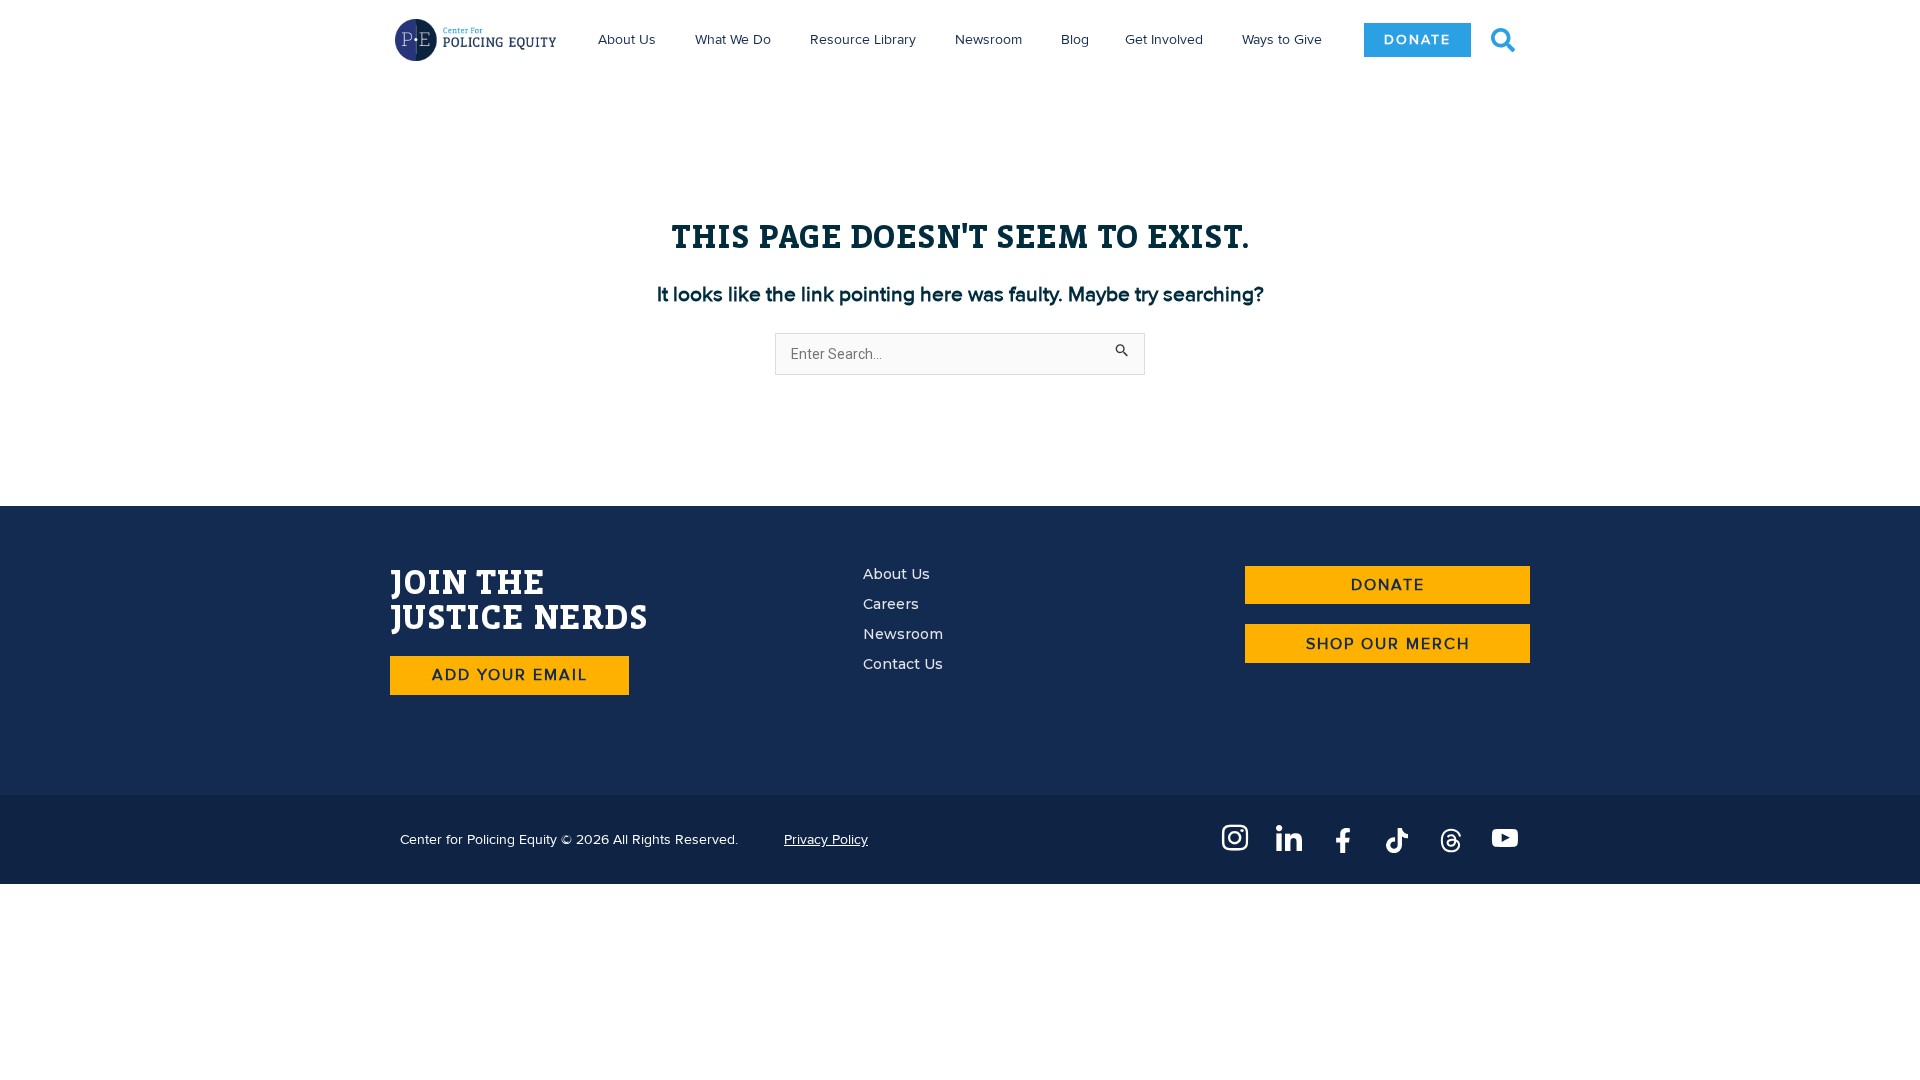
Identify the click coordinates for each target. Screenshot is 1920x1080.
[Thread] (1451, 839)
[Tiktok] (1397, 839)
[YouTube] (1505, 839)
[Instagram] (1235, 839)
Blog (1075, 39)
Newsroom (988, 39)
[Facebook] (1343, 839)
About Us (627, 39)
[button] (1503, 40)
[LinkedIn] (1289, 839)
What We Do (733, 39)
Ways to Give (1282, 39)
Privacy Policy (826, 839)
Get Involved (1164, 39)
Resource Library (863, 39)
